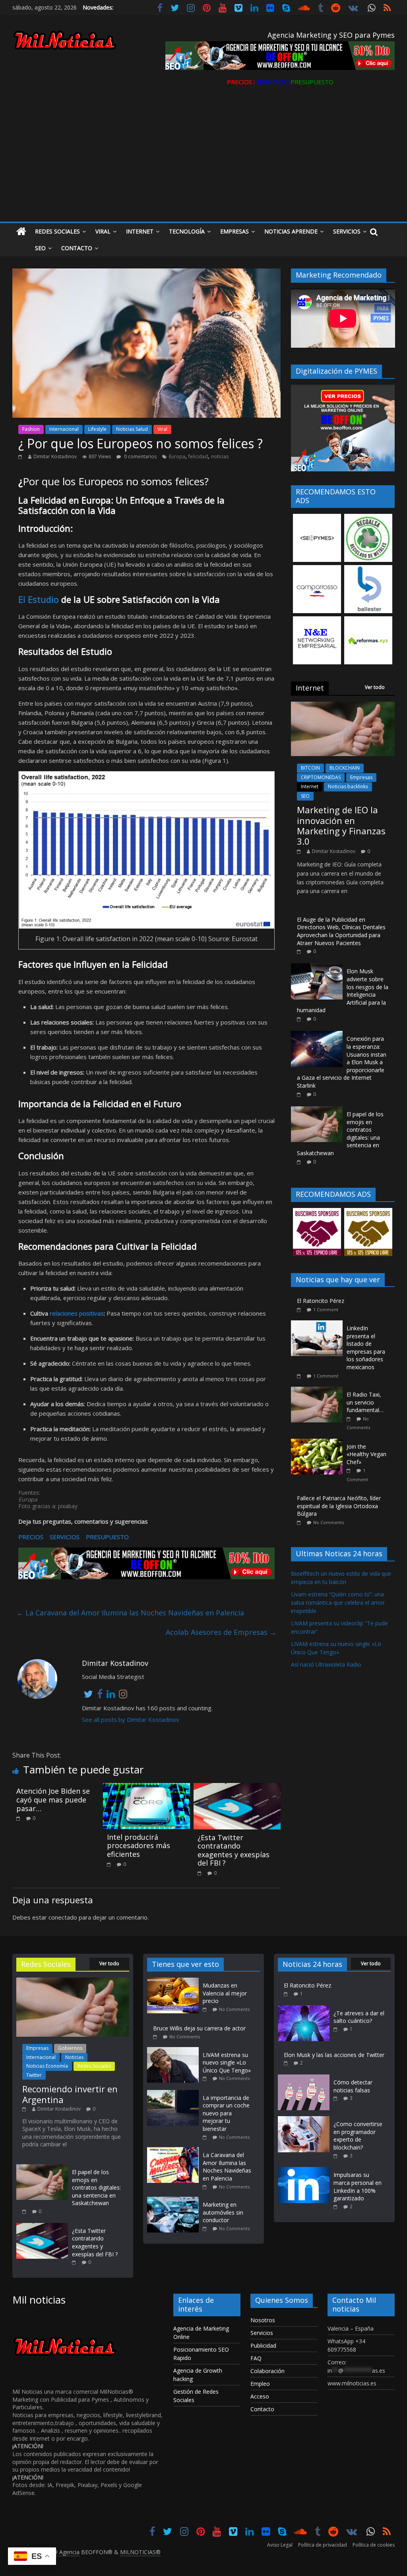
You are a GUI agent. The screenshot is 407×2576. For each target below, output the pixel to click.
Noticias (74, 2057)
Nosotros (263, 2320)
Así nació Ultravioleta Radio (326, 1664)
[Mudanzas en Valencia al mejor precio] (175, 1981)
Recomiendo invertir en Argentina (70, 2094)
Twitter (34, 2075)
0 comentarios (140, 456)
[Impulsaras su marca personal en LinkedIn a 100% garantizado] (304, 2171)
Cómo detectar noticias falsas (353, 2086)
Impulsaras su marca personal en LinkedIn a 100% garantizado (358, 2186)
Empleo (260, 2384)
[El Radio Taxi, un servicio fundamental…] (319, 1391)
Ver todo (375, 687)
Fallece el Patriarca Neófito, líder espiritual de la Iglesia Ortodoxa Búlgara (339, 1506)
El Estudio (39, 599)
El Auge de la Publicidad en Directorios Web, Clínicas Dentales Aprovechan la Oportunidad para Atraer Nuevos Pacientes (341, 931)
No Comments (329, 1522)
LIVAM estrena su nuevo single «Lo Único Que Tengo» (227, 2063)
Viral (103, 231)
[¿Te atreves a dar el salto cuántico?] (304, 2009)
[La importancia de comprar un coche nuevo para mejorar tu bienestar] (175, 2094)
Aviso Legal (280, 2545)
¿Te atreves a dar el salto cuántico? (359, 2017)
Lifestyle (97, 429)
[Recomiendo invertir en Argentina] (73, 1981)
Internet (140, 231)
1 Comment (326, 1309)
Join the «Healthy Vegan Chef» (366, 1454)
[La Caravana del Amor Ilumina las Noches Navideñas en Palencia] (175, 2151)
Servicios (347, 231)
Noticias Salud (132, 429)
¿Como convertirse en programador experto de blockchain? (358, 2136)
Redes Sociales (57, 231)
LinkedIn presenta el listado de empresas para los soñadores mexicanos (366, 1348)
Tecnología (187, 231)
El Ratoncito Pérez (321, 1301)
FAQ (256, 2358)
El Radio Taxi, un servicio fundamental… (365, 1402)
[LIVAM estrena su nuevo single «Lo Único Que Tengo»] (175, 2051)
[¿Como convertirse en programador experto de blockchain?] (304, 2120)
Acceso (260, 2396)
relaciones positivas (77, 1313)
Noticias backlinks (348, 786)
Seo (40, 248)
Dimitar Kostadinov (55, 456)
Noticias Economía (47, 2066)
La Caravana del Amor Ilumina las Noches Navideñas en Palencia (130, 1613)
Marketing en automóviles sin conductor (223, 2212)
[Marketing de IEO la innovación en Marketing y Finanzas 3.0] (343, 706)
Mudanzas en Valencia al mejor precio (225, 1993)
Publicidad (263, 2345)
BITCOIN (310, 768)
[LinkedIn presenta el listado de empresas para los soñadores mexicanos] (319, 1325)
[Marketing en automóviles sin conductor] (175, 2201)
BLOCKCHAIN (345, 768)
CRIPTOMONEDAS (321, 777)
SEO (305, 796)
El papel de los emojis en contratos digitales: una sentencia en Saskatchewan (96, 2187)
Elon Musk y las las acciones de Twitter (334, 2055)
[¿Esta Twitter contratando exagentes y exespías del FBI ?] (237, 1788)
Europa (177, 456)
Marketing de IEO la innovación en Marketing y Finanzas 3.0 (341, 825)
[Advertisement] (204, 162)
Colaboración (267, 2371)
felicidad (198, 456)
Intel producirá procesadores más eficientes (139, 1846)
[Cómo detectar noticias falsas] (304, 2078)
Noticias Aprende (291, 231)
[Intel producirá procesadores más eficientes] (147, 1788)
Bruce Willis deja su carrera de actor (199, 2028)
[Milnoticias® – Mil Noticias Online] (21, 232)
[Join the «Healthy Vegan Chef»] (319, 1443)
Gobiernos (70, 2048)
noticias (220, 456)
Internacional (64, 429)
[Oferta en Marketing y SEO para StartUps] (146, 1563)
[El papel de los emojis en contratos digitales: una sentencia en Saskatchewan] (317, 1110)
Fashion (31, 429)
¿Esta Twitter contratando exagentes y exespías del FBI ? (234, 1850)
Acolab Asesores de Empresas (221, 1632)
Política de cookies (374, 2545)
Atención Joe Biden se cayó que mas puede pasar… (53, 1799)
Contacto (77, 248)
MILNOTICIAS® (140, 2552)
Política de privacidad (323, 2545)
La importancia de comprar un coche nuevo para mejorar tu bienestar (226, 2113)
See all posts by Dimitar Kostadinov (131, 1719)
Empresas (235, 231)
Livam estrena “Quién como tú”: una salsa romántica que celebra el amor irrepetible (338, 1603)
